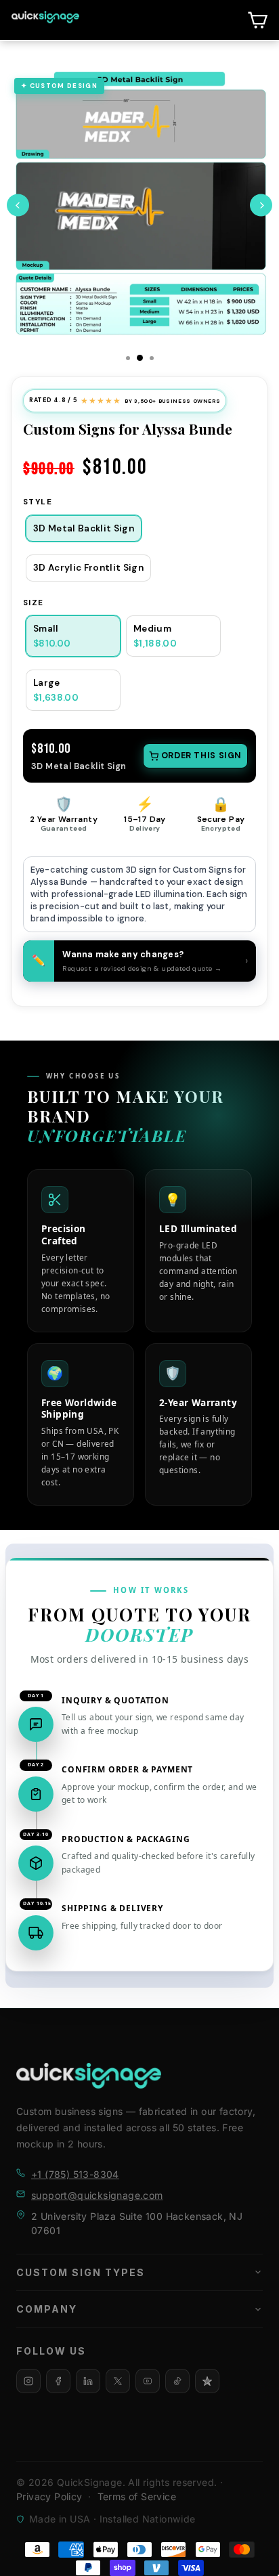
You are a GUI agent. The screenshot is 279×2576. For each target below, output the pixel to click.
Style (38, 502)
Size (34, 603)
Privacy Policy (49, 2496)
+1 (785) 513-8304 (75, 2174)
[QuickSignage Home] (89, 2076)
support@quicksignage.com (97, 2195)
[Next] (261, 205)
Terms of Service (137, 2496)
